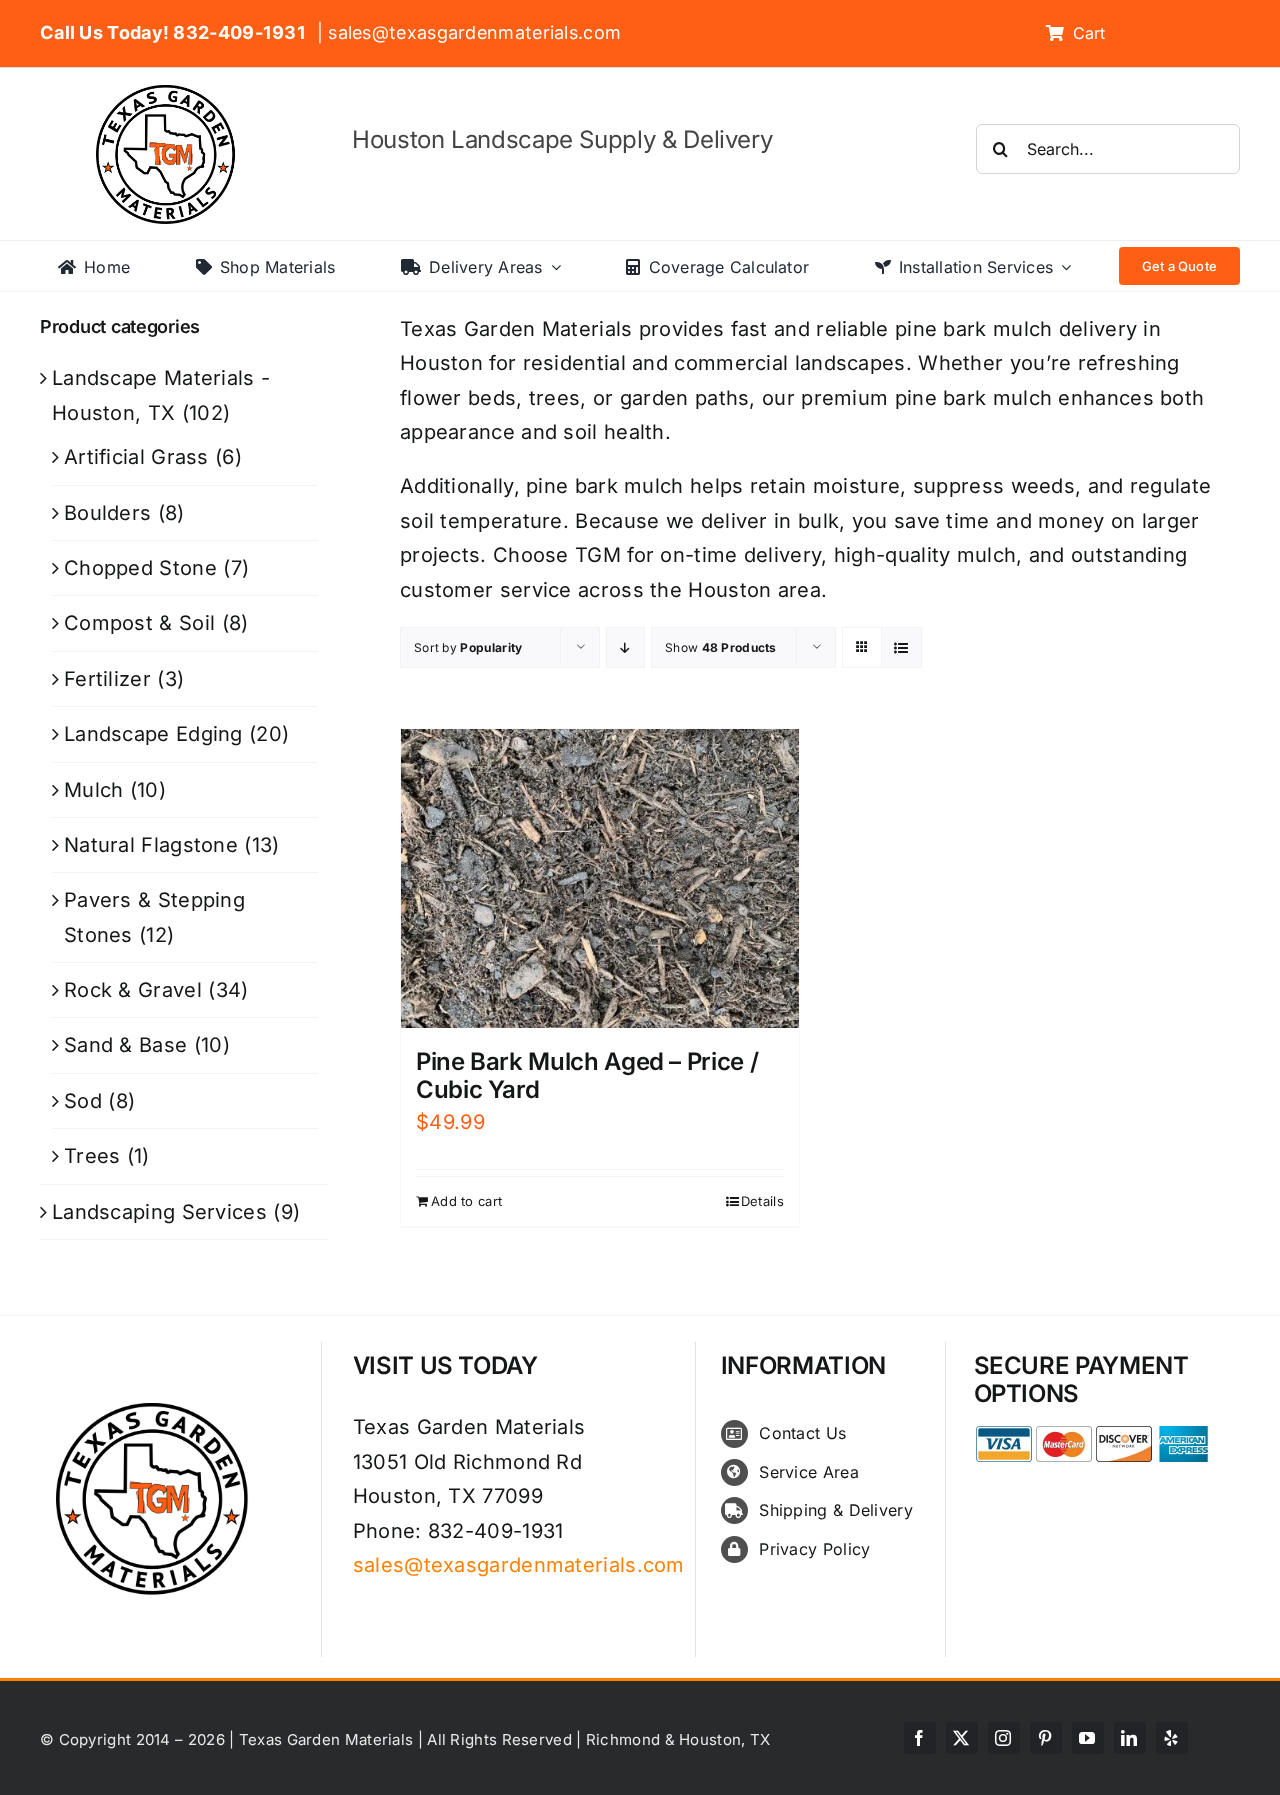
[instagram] (1004, 1738)
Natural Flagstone (151, 845)
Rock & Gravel (133, 990)
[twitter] (962, 1738)
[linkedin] (1130, 1738)
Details (762, 1201)
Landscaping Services (159, 1212)
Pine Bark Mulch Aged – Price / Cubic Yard (587, 1076)
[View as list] (901, 647)
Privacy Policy (814, 1549)
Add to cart (466, 1201)
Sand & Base (125, 1045)
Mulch (94, 790)
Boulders (107, 513)
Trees (92, 1156)
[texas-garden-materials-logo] (168, 95)
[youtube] (1088, 1738)
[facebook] (920, 1738)
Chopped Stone (140, 568)
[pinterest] (1046, 1738)
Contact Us (802, 1433)
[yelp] (1172, 1738)
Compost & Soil (139, 623)
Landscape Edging (153, 734)
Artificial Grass (136, 457)
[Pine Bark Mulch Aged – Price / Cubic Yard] (600, 878)
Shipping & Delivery (836, 1510)
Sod (83, 1101)
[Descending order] (625, 647)
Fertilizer (107, 679)
